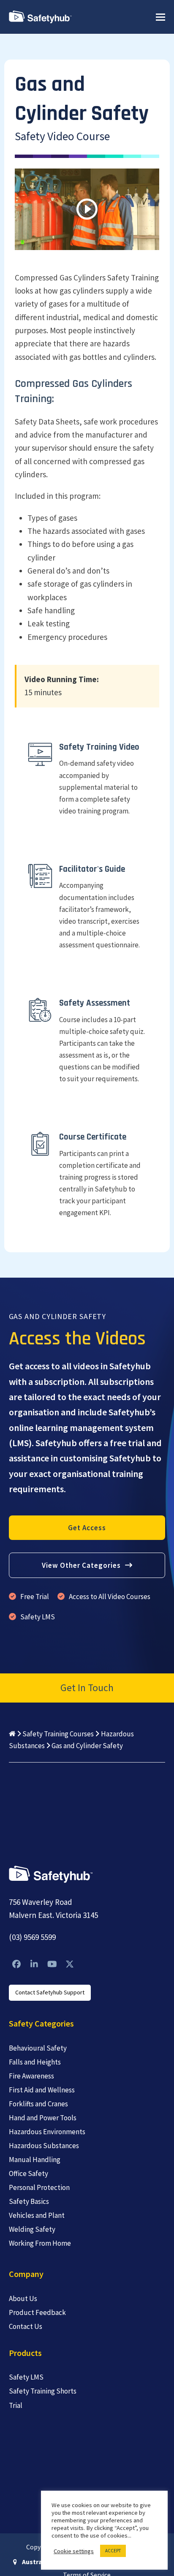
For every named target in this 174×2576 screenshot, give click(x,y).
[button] (160, 17)
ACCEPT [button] (113, 2551)
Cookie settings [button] (74, 2551)
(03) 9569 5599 (32, 1937)
